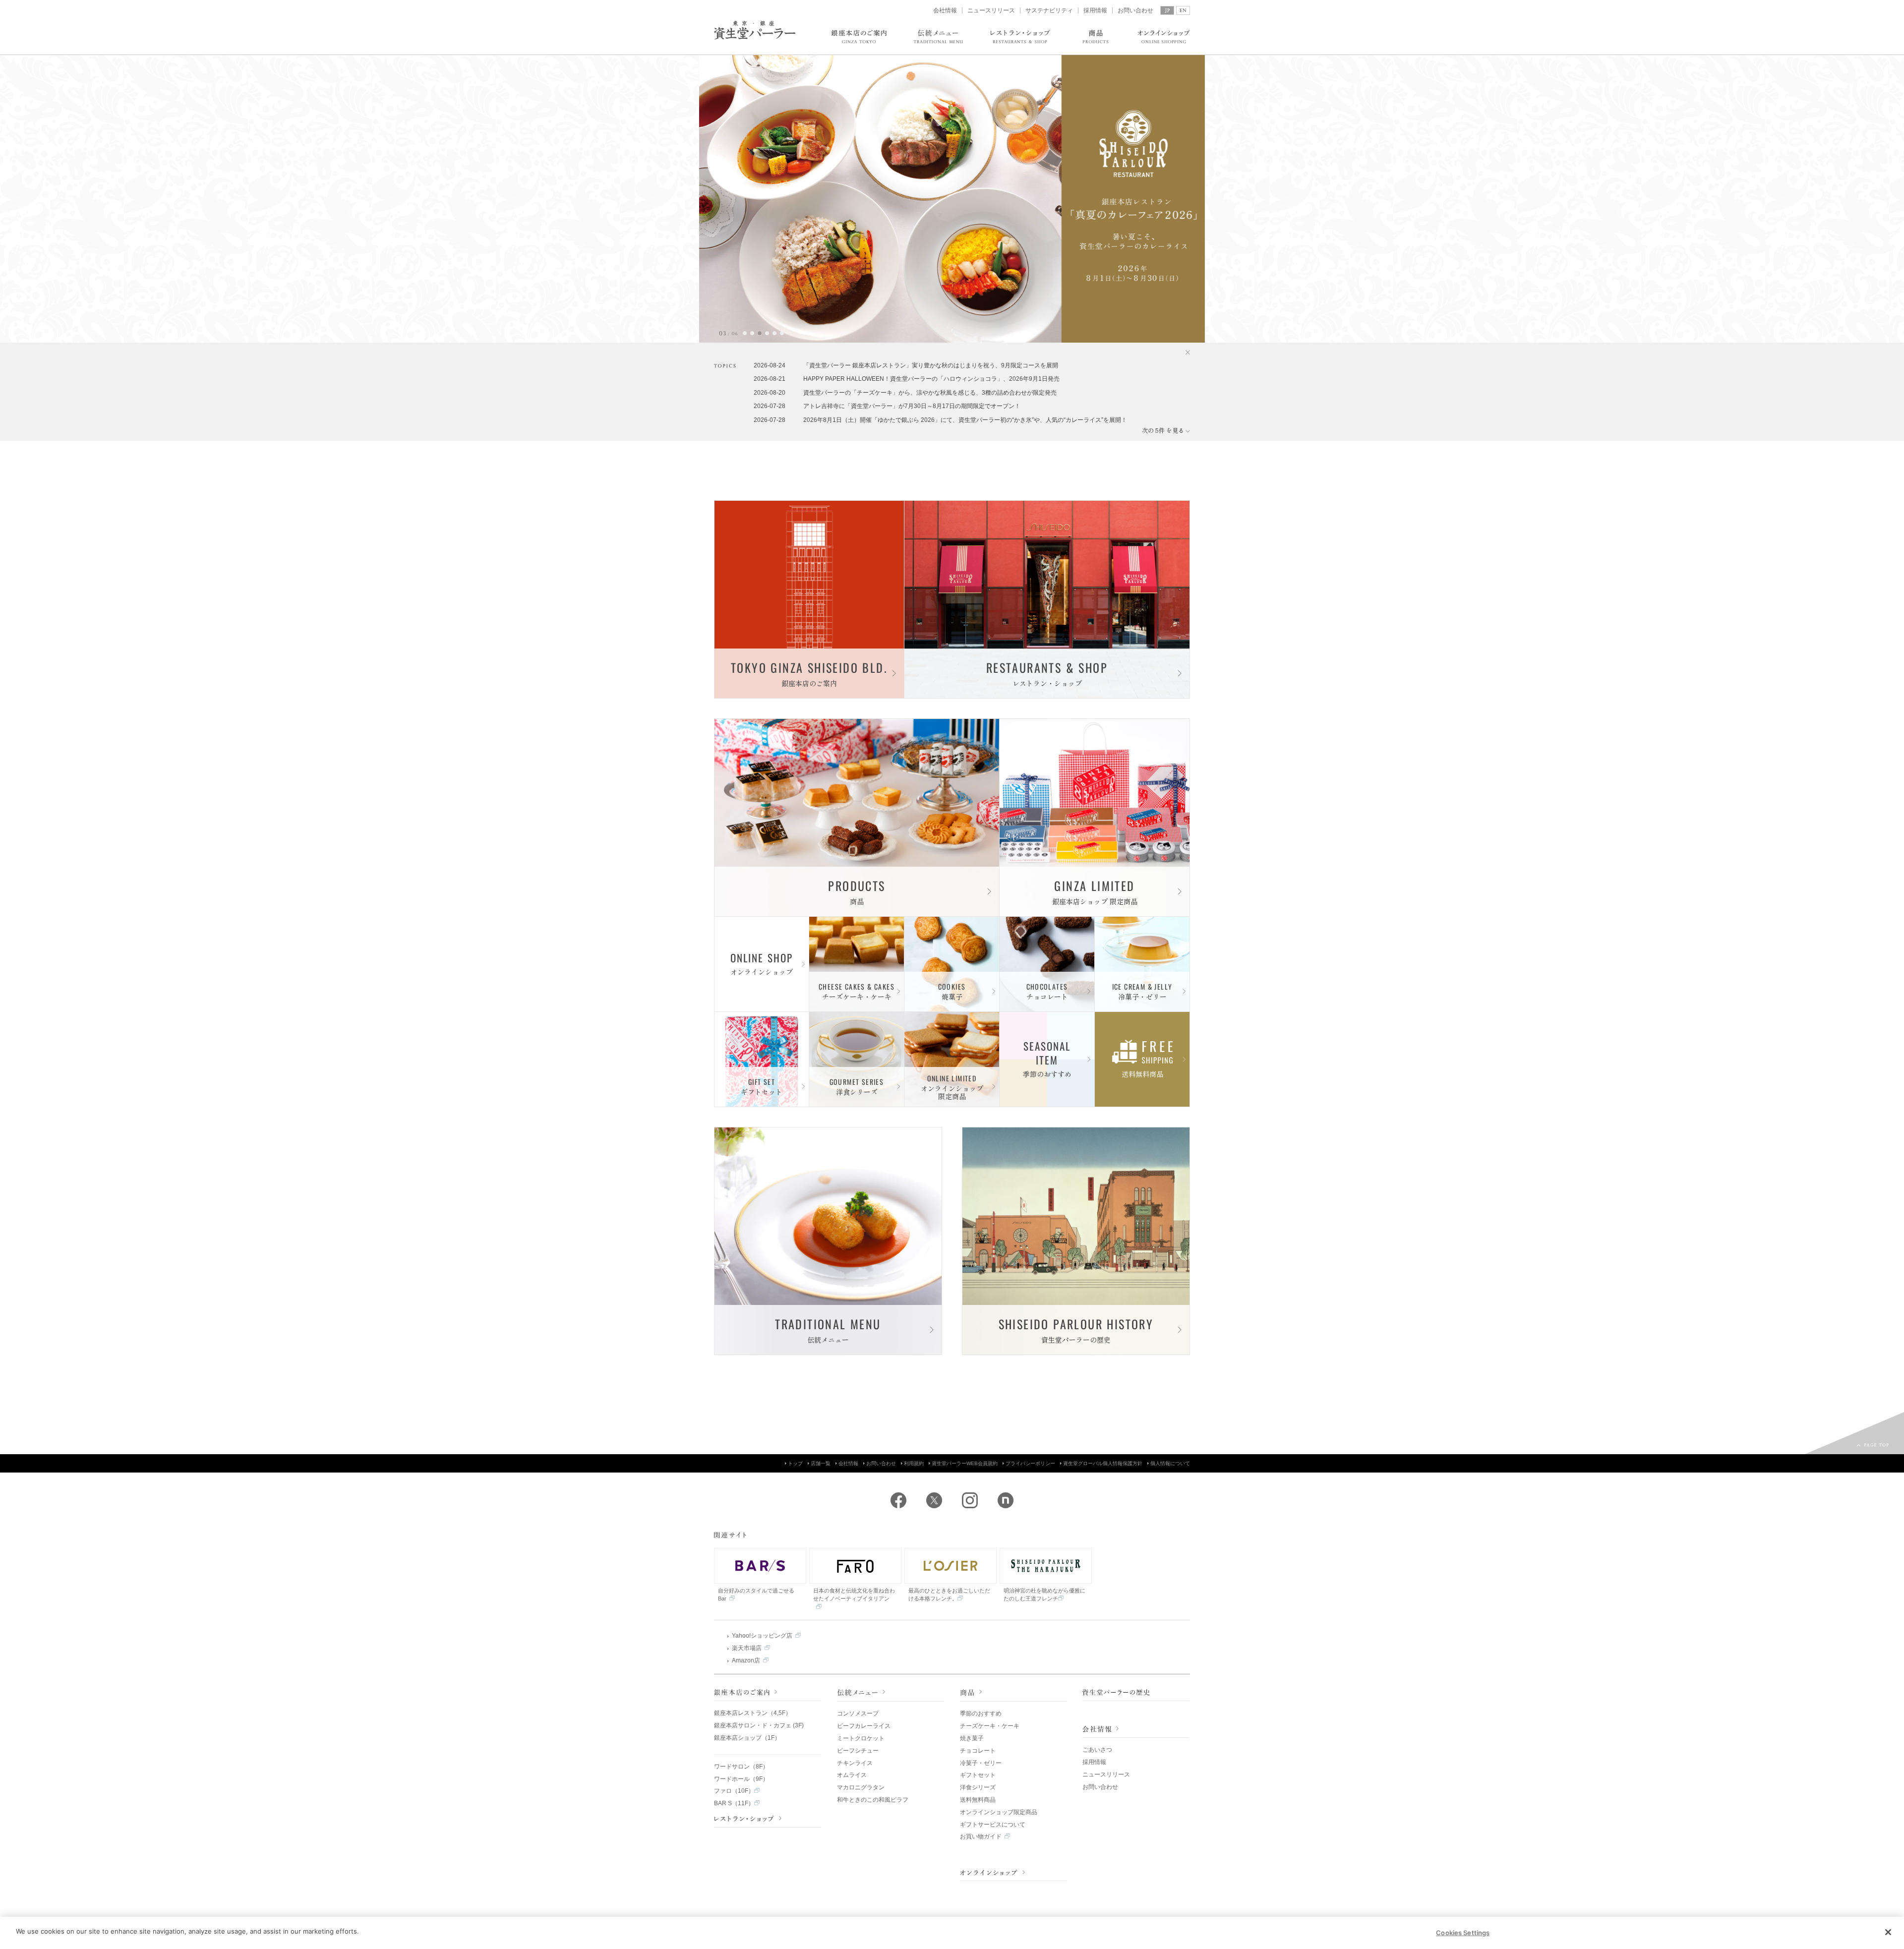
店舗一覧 (821, 1463)
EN (1183, 10)
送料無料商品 (978, 1800)
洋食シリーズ (978, 1787)
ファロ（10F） (734, 1791)
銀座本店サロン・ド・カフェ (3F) (759, 1725)
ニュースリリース (991, 10)
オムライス (852, 1775)
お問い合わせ (1135, 10)
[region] (952, 1933)
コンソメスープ (858, 1713)
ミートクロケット (861, 1738)
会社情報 (945, 10)
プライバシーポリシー (1030, 1463)
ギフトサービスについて (993, 1825)
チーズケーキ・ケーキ (990, 1726)
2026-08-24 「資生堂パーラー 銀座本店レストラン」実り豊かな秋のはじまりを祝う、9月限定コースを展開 (906, 365)
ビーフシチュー (858, 1751)
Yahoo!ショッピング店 (762, 1636)
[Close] (1888, 1932)
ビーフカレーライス (864, 1726)
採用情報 (1095, 10)
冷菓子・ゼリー (981, 1763)
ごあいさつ (1097, 1750)
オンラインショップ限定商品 (999, 1812)
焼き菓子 (972, 1738)
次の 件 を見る (1166, 430)
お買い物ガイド (981, 1836)
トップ (795, 1463)
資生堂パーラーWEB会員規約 (965, 1463)
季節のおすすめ (981, 1713)
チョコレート (978, 1751)
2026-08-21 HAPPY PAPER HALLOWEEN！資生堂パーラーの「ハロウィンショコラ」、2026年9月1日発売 (907, 379)
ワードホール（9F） (741, 1779)
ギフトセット (978, 1775)
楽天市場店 (747, 1648)
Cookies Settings (1463, 1933)
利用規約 (914, 1463)
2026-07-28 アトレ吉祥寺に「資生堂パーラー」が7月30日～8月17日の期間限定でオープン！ (887, 406)
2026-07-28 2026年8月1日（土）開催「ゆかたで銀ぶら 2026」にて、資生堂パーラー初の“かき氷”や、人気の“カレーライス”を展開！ (940, 420)
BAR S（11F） (734, 1803)
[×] (1184, 353)
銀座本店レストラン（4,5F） (753, 1713)
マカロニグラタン (861, 1787)
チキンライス (855, 1763)
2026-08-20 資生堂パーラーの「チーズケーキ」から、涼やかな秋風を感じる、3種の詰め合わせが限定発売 (905, 393)
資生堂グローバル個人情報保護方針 (1103, 1463)
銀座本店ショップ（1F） (747, 1738)
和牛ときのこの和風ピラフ (873, 1800)
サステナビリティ (1049, 10)
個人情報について (1170, 1463)
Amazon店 (746, 1660)
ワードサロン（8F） (741, 1767)
